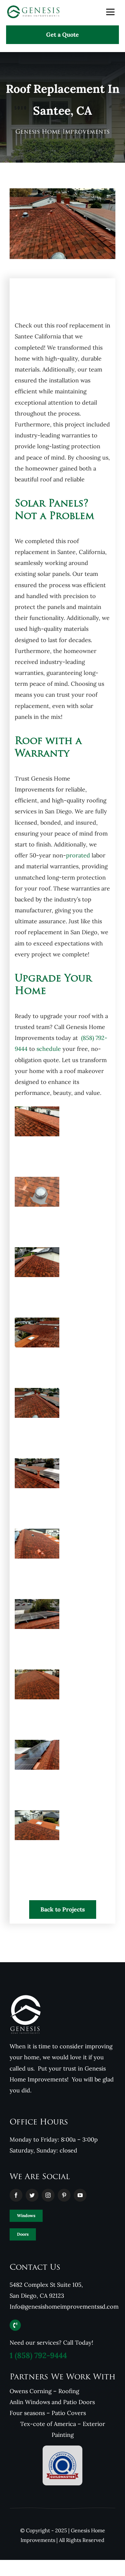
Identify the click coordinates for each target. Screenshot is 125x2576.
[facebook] (16, 2195)
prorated (78, 855)
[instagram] (48, 2195)
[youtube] (80, 2195)
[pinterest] (64, 2195)
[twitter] (32, 2195)
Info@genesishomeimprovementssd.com (64, 2307)
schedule (49, 1049)
